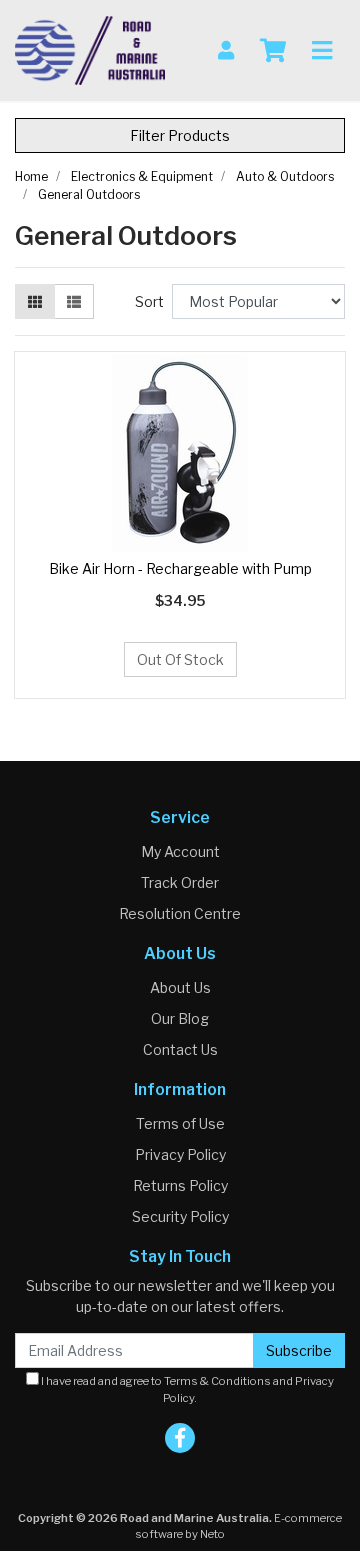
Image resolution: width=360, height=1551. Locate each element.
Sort (149, 301)
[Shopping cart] (273, 51)
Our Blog (180, 1018)
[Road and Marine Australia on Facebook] (180, 1438)
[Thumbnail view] (35, 301)
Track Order (180, 882)
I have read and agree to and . (186, 1389)
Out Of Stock (180, 659)
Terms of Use (180, 1123)
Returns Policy (180, 1185)
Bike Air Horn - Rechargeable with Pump (180, 568)
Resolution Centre (180, 913)
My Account (180, 851)
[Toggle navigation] (322, 51)
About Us (180, 987)
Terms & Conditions (217, 1381)
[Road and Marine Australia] (90, 48)
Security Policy (180, 1216)
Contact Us (180, 1049)
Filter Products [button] (180, 135)
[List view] (74, 301)
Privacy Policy (180, 1154)
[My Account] (226, 50)
